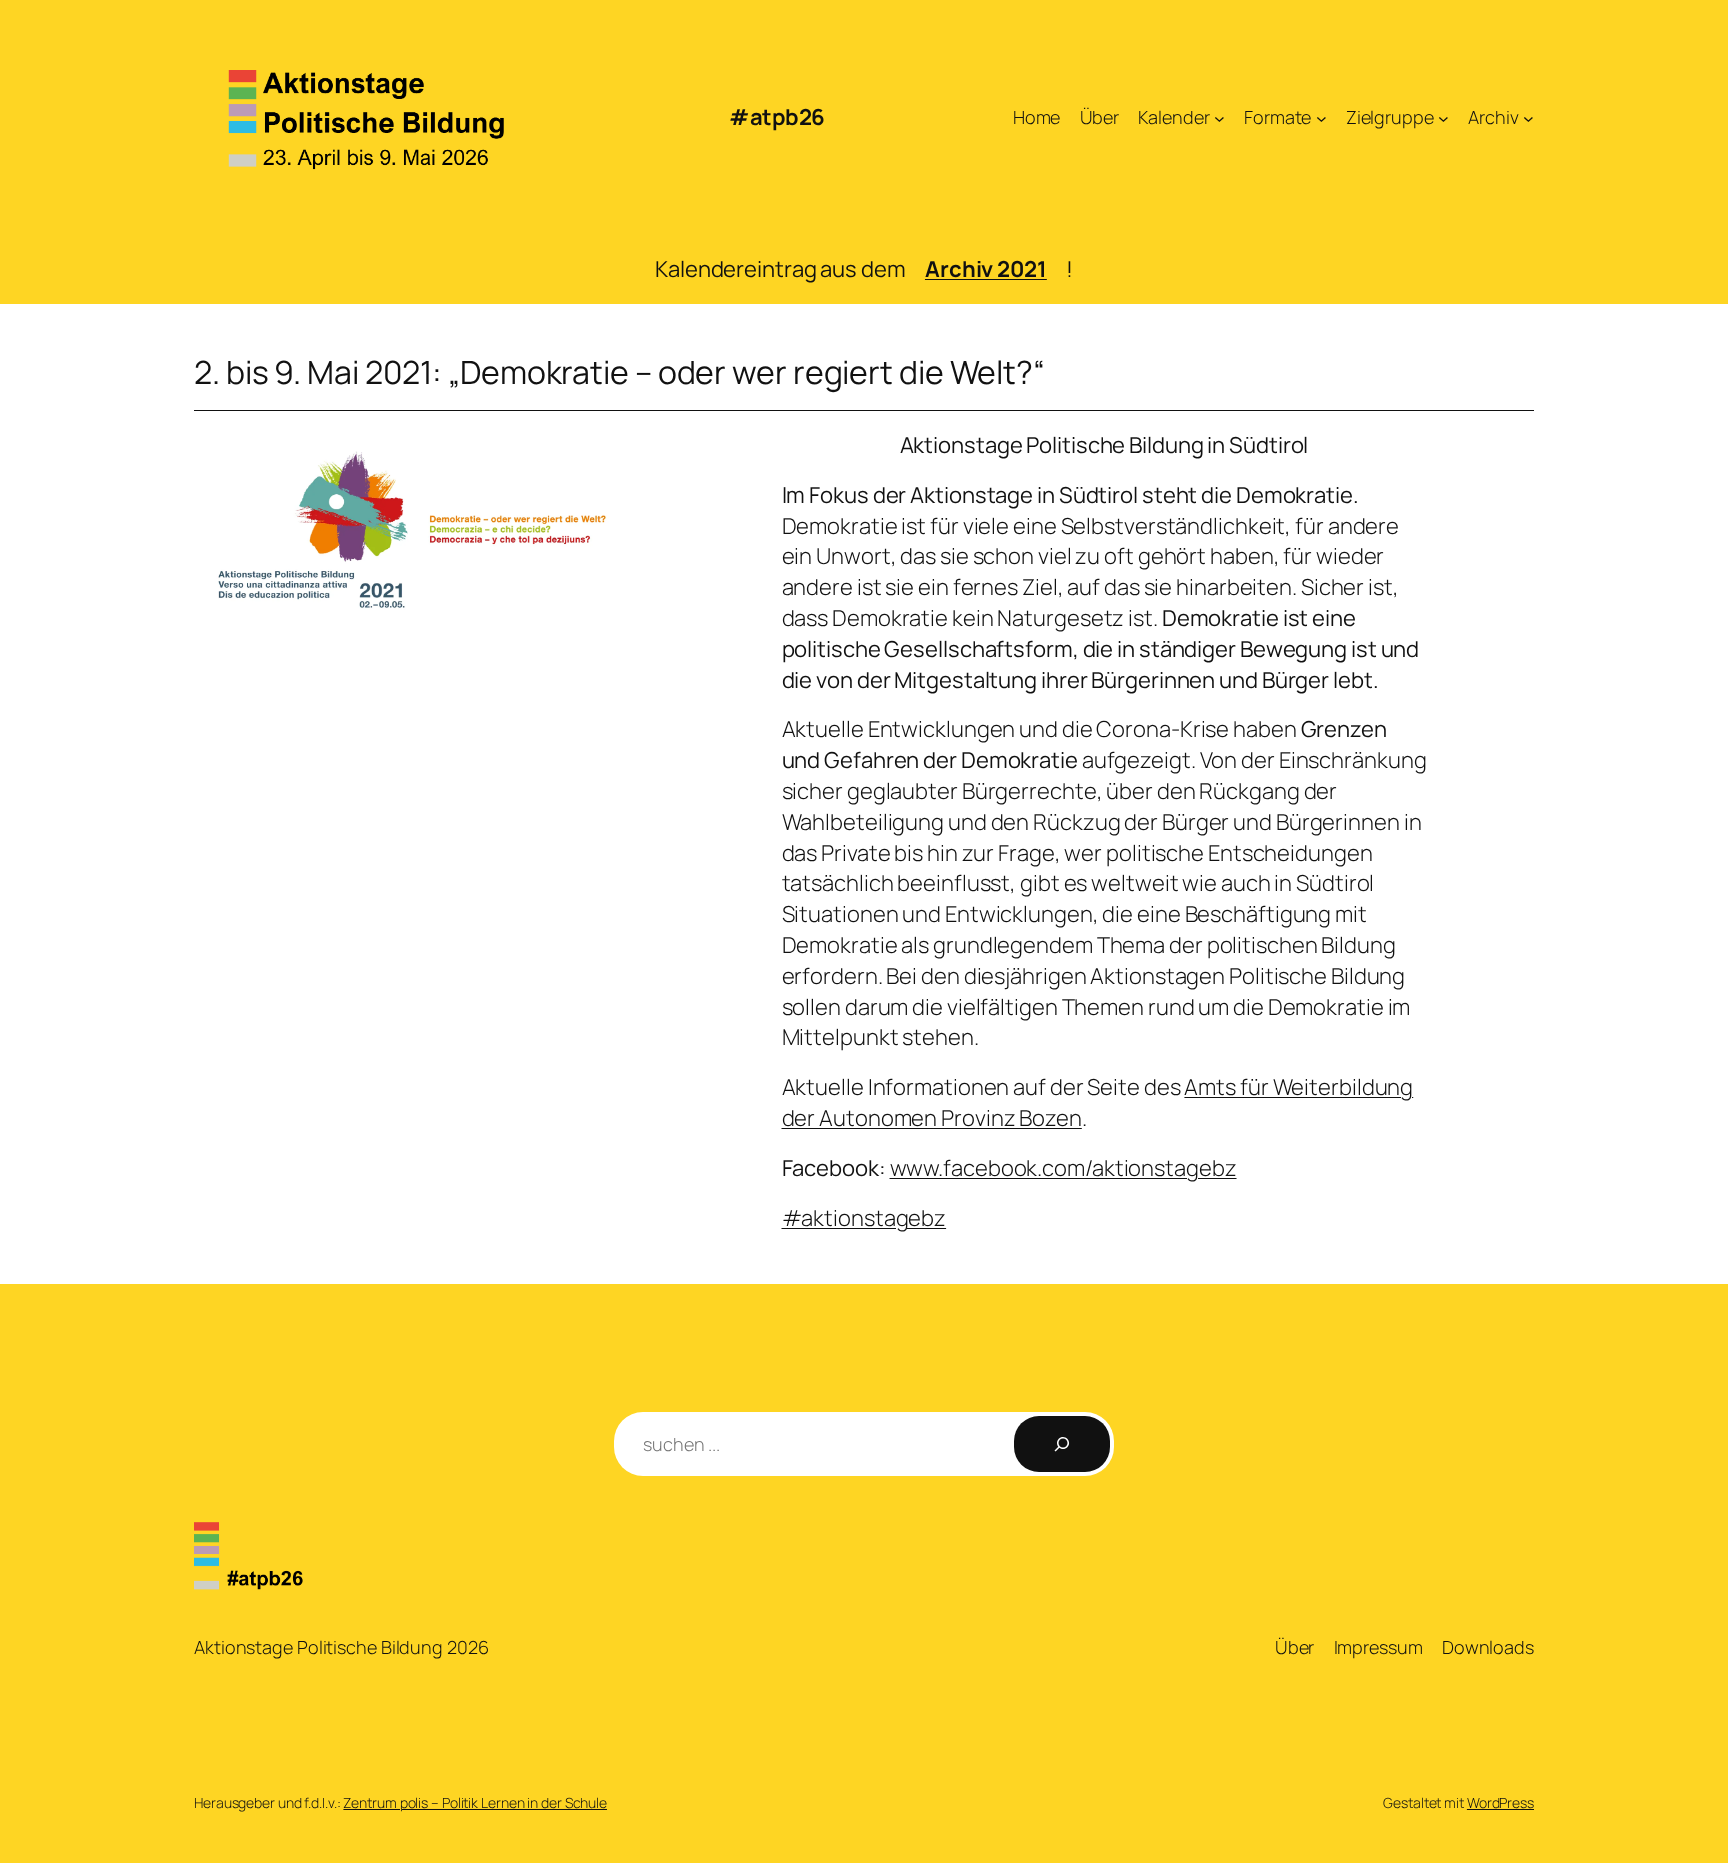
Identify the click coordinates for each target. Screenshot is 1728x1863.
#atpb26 (777, 117)
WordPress (1500, 1802)
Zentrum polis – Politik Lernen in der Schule (475, 1802)
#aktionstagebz (864, 1218)
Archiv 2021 (986, 269)
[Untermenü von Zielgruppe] (1443, 117)
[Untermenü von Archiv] (1528, 117)
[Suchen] (1062, 1444)
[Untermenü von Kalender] (1219, 117)
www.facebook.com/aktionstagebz (1063, 1168)
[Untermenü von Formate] (1321, 117)
